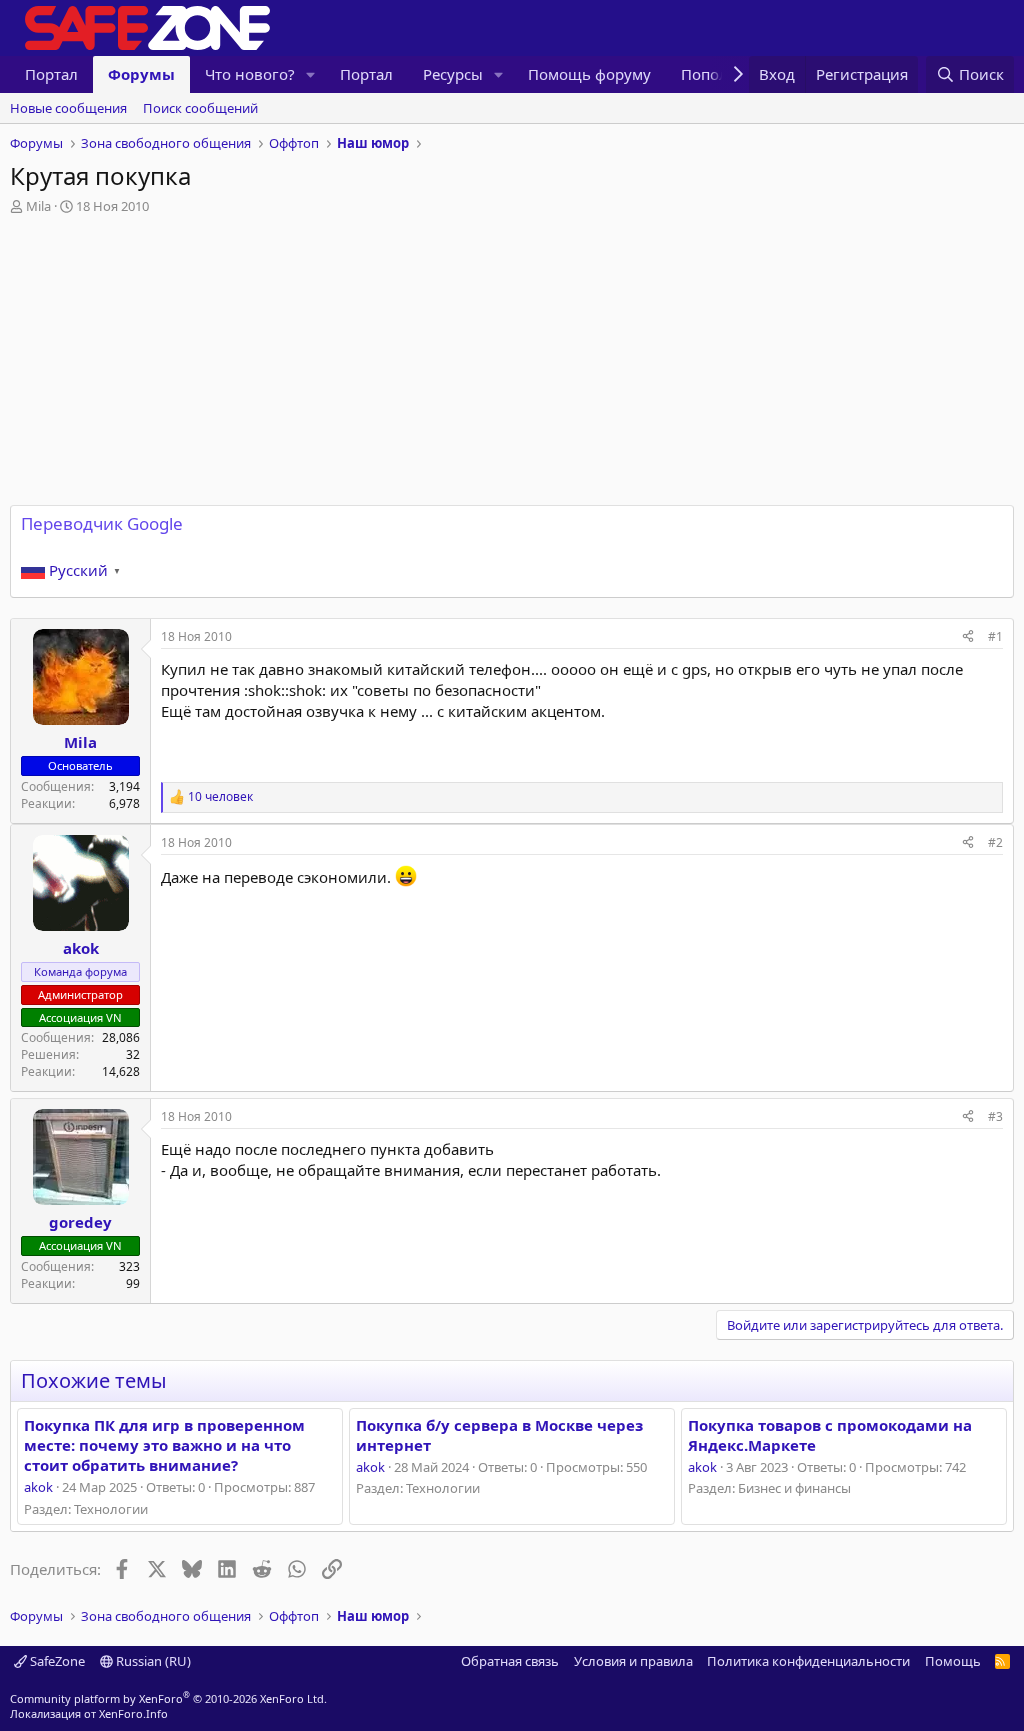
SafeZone (56, 1661)
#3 (995, 1116)
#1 (995, 636)
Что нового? (250, 74)
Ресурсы (453, 74)
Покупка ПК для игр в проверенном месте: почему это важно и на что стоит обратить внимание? (164, 1445)
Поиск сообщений (200, 108)
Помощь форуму (589, 74)
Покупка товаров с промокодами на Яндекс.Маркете (830, 1435)
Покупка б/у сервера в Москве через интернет (499, 1435)
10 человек (220, 797)
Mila (38, 206)
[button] (311, 74)
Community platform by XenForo (168, 1698)
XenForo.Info (133, 1713)
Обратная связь (510, 1661)
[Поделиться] (968, 637)
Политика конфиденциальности (808, 1661)
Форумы (141, 74)
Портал (51, 74)
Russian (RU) (152, 1661)
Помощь (953, 1661)
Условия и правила (633, 1661)
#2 (995, 842)
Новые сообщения (68, 108)
